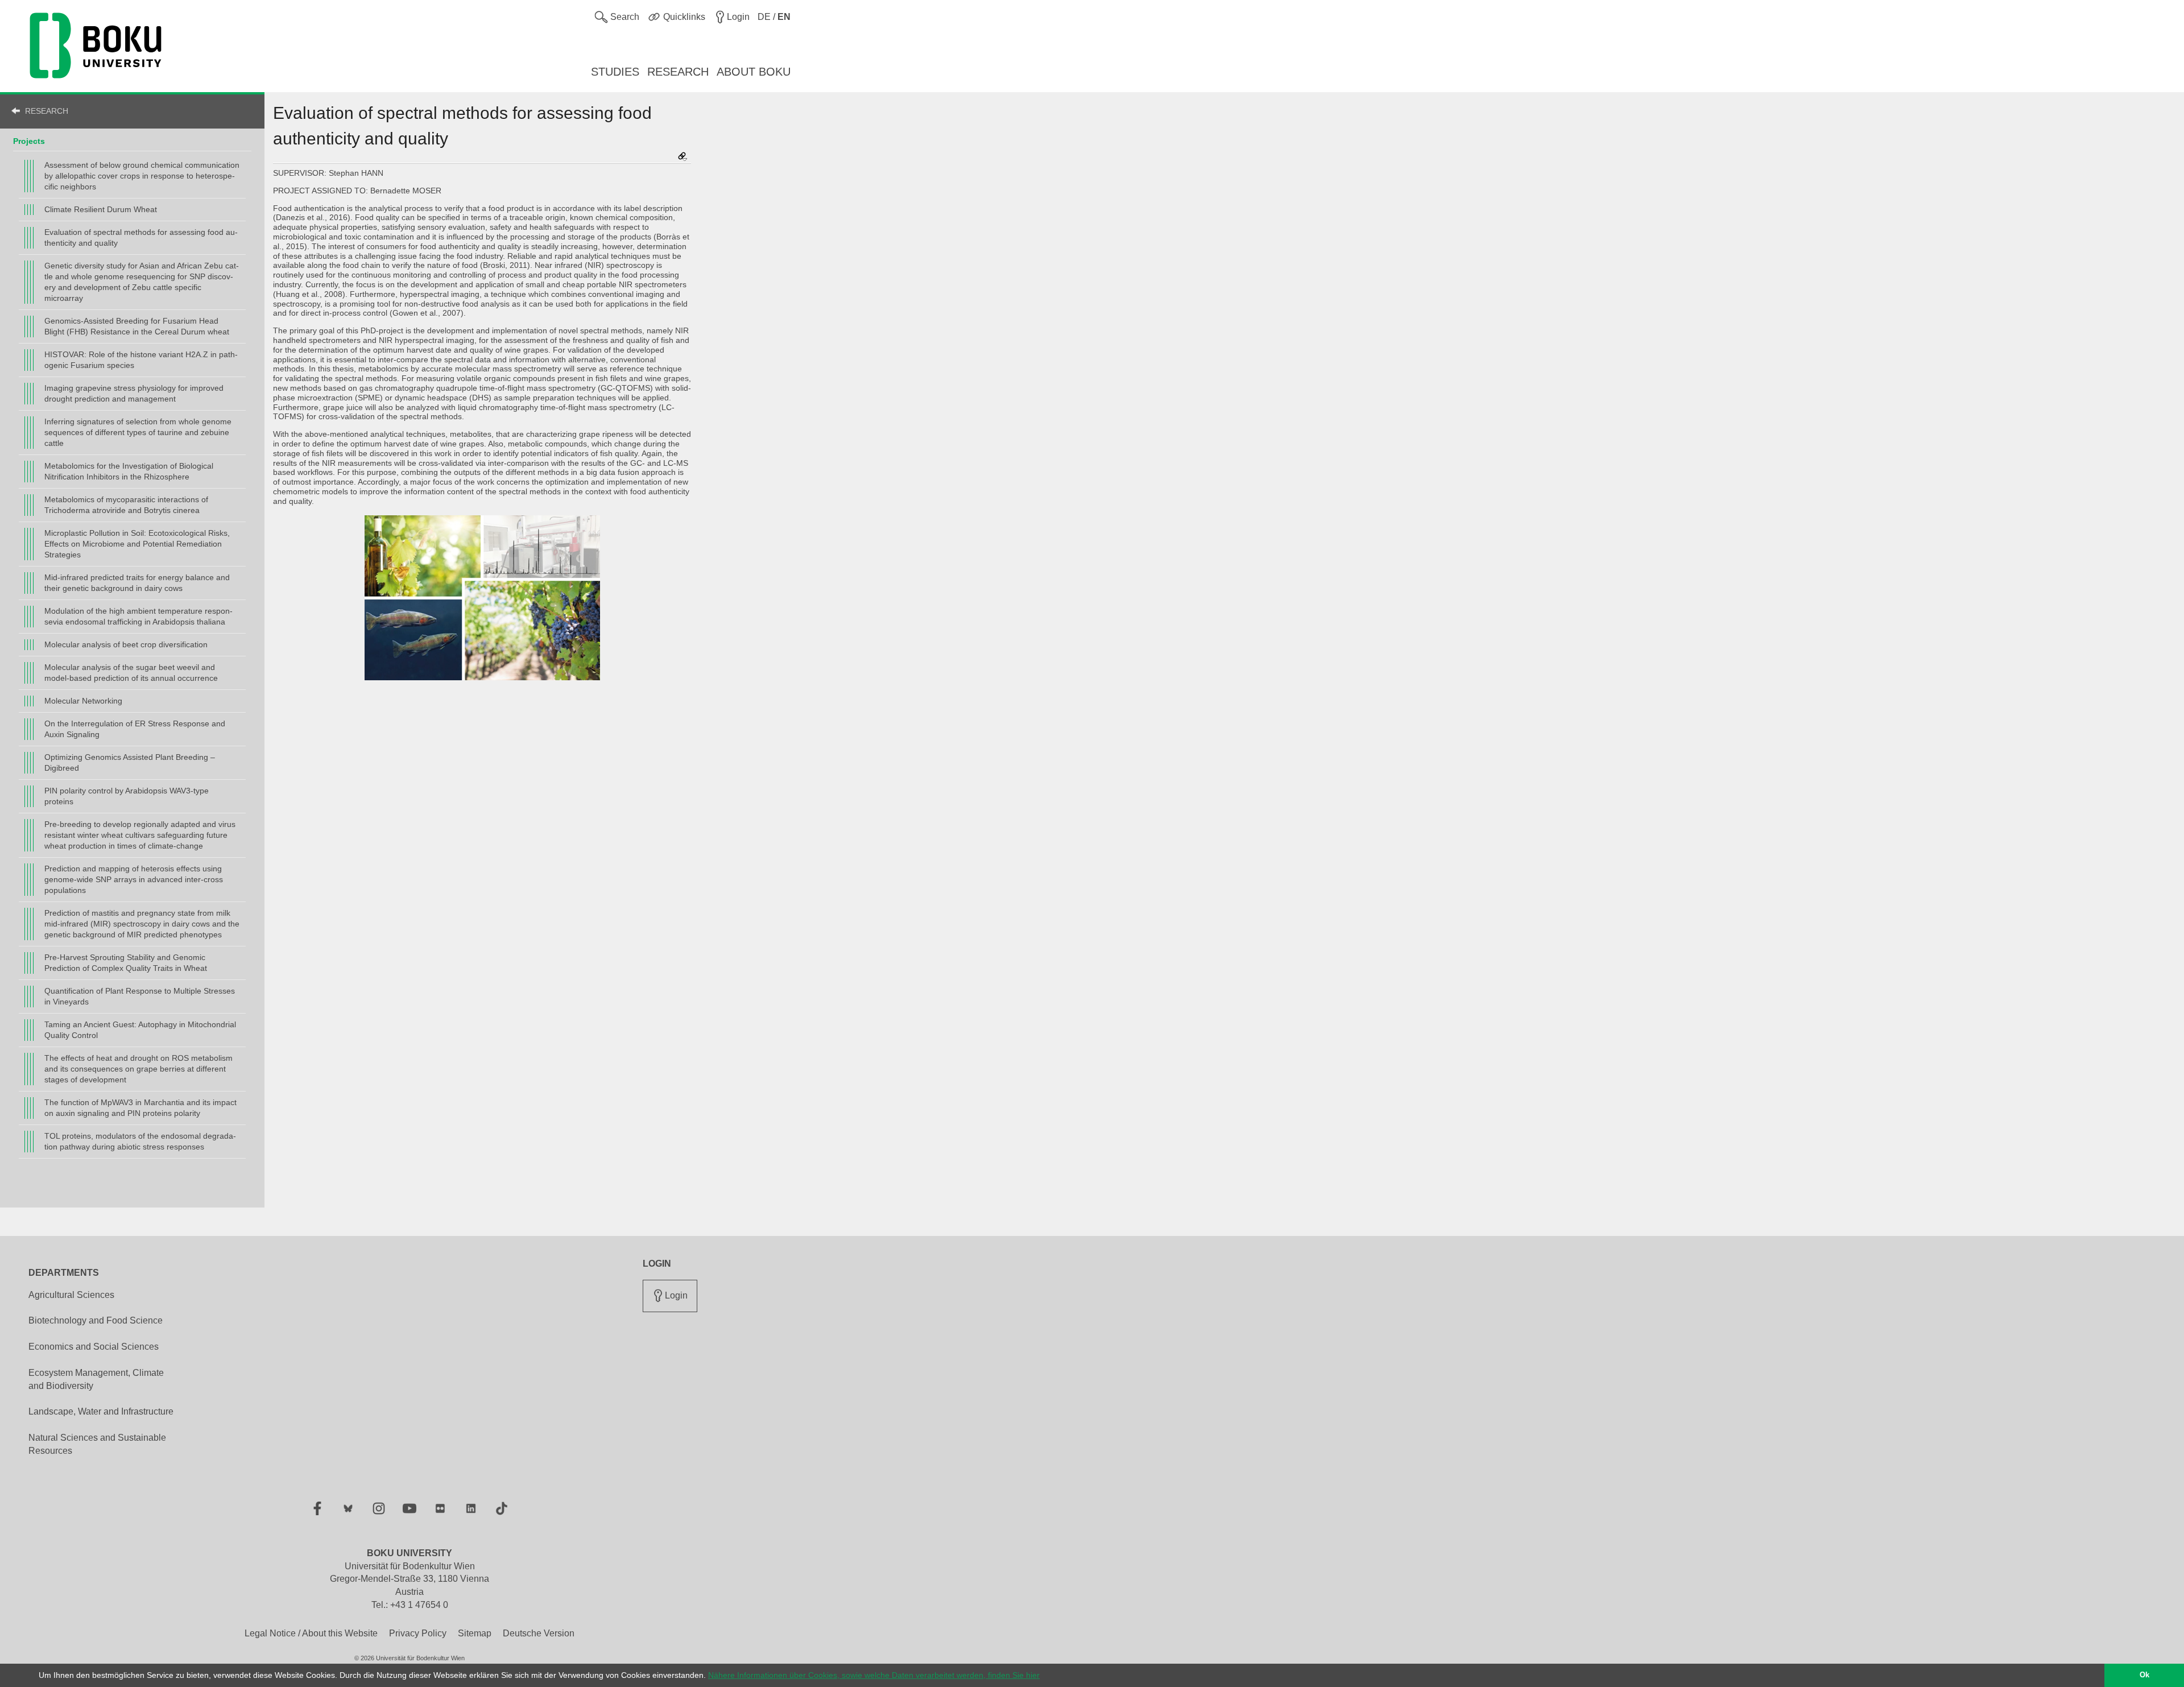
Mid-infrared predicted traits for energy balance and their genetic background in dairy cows (137, 583)
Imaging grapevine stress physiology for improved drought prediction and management (134, 393)
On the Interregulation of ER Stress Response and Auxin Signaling (135, 729)
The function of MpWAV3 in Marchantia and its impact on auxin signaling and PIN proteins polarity (140, 1108)
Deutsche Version (539, 1633)
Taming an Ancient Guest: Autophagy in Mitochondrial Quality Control (140, 1030)
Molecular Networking (83, 701)
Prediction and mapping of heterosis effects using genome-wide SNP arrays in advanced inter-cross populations (134, 879)
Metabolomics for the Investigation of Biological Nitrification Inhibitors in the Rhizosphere (129, 471)
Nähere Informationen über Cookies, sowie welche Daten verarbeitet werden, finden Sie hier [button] (874, 1675)
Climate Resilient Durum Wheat (101, 209)
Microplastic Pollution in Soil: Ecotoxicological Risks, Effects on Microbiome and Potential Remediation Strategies (137, 544)
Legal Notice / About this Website (311, 1633)
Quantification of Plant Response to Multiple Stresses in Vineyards (140, 996)
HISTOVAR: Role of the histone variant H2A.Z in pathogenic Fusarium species (141, 360)
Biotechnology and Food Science (96, 1320)
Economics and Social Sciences (94, 1347)
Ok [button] (2144, 1675)
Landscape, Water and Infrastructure (101, 1411)
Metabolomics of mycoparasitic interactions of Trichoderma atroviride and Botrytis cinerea (126, 505)
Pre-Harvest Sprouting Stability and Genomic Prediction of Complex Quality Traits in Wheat (126, 963)
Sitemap (475, 1633)
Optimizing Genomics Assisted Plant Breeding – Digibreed (130, 762)
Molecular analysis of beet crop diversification (126, 644)
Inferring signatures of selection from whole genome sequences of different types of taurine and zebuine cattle (138, 432)
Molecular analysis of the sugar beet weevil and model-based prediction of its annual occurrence (131, 673)
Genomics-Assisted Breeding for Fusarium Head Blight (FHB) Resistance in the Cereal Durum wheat (137, 326)
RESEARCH (47, 111)
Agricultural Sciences (71, 1295)
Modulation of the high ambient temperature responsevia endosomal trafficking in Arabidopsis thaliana (138, 616)
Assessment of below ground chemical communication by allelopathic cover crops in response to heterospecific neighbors (142, 176)
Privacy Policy (418, 1633)
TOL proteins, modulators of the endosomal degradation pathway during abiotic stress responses (140, 1141)
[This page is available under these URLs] (682, 157)
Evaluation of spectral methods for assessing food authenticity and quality (141, 237)
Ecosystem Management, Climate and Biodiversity (96, 1379)
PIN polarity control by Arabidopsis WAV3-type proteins (127, 796)
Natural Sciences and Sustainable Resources (97, 1444)
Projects (29, 141)
